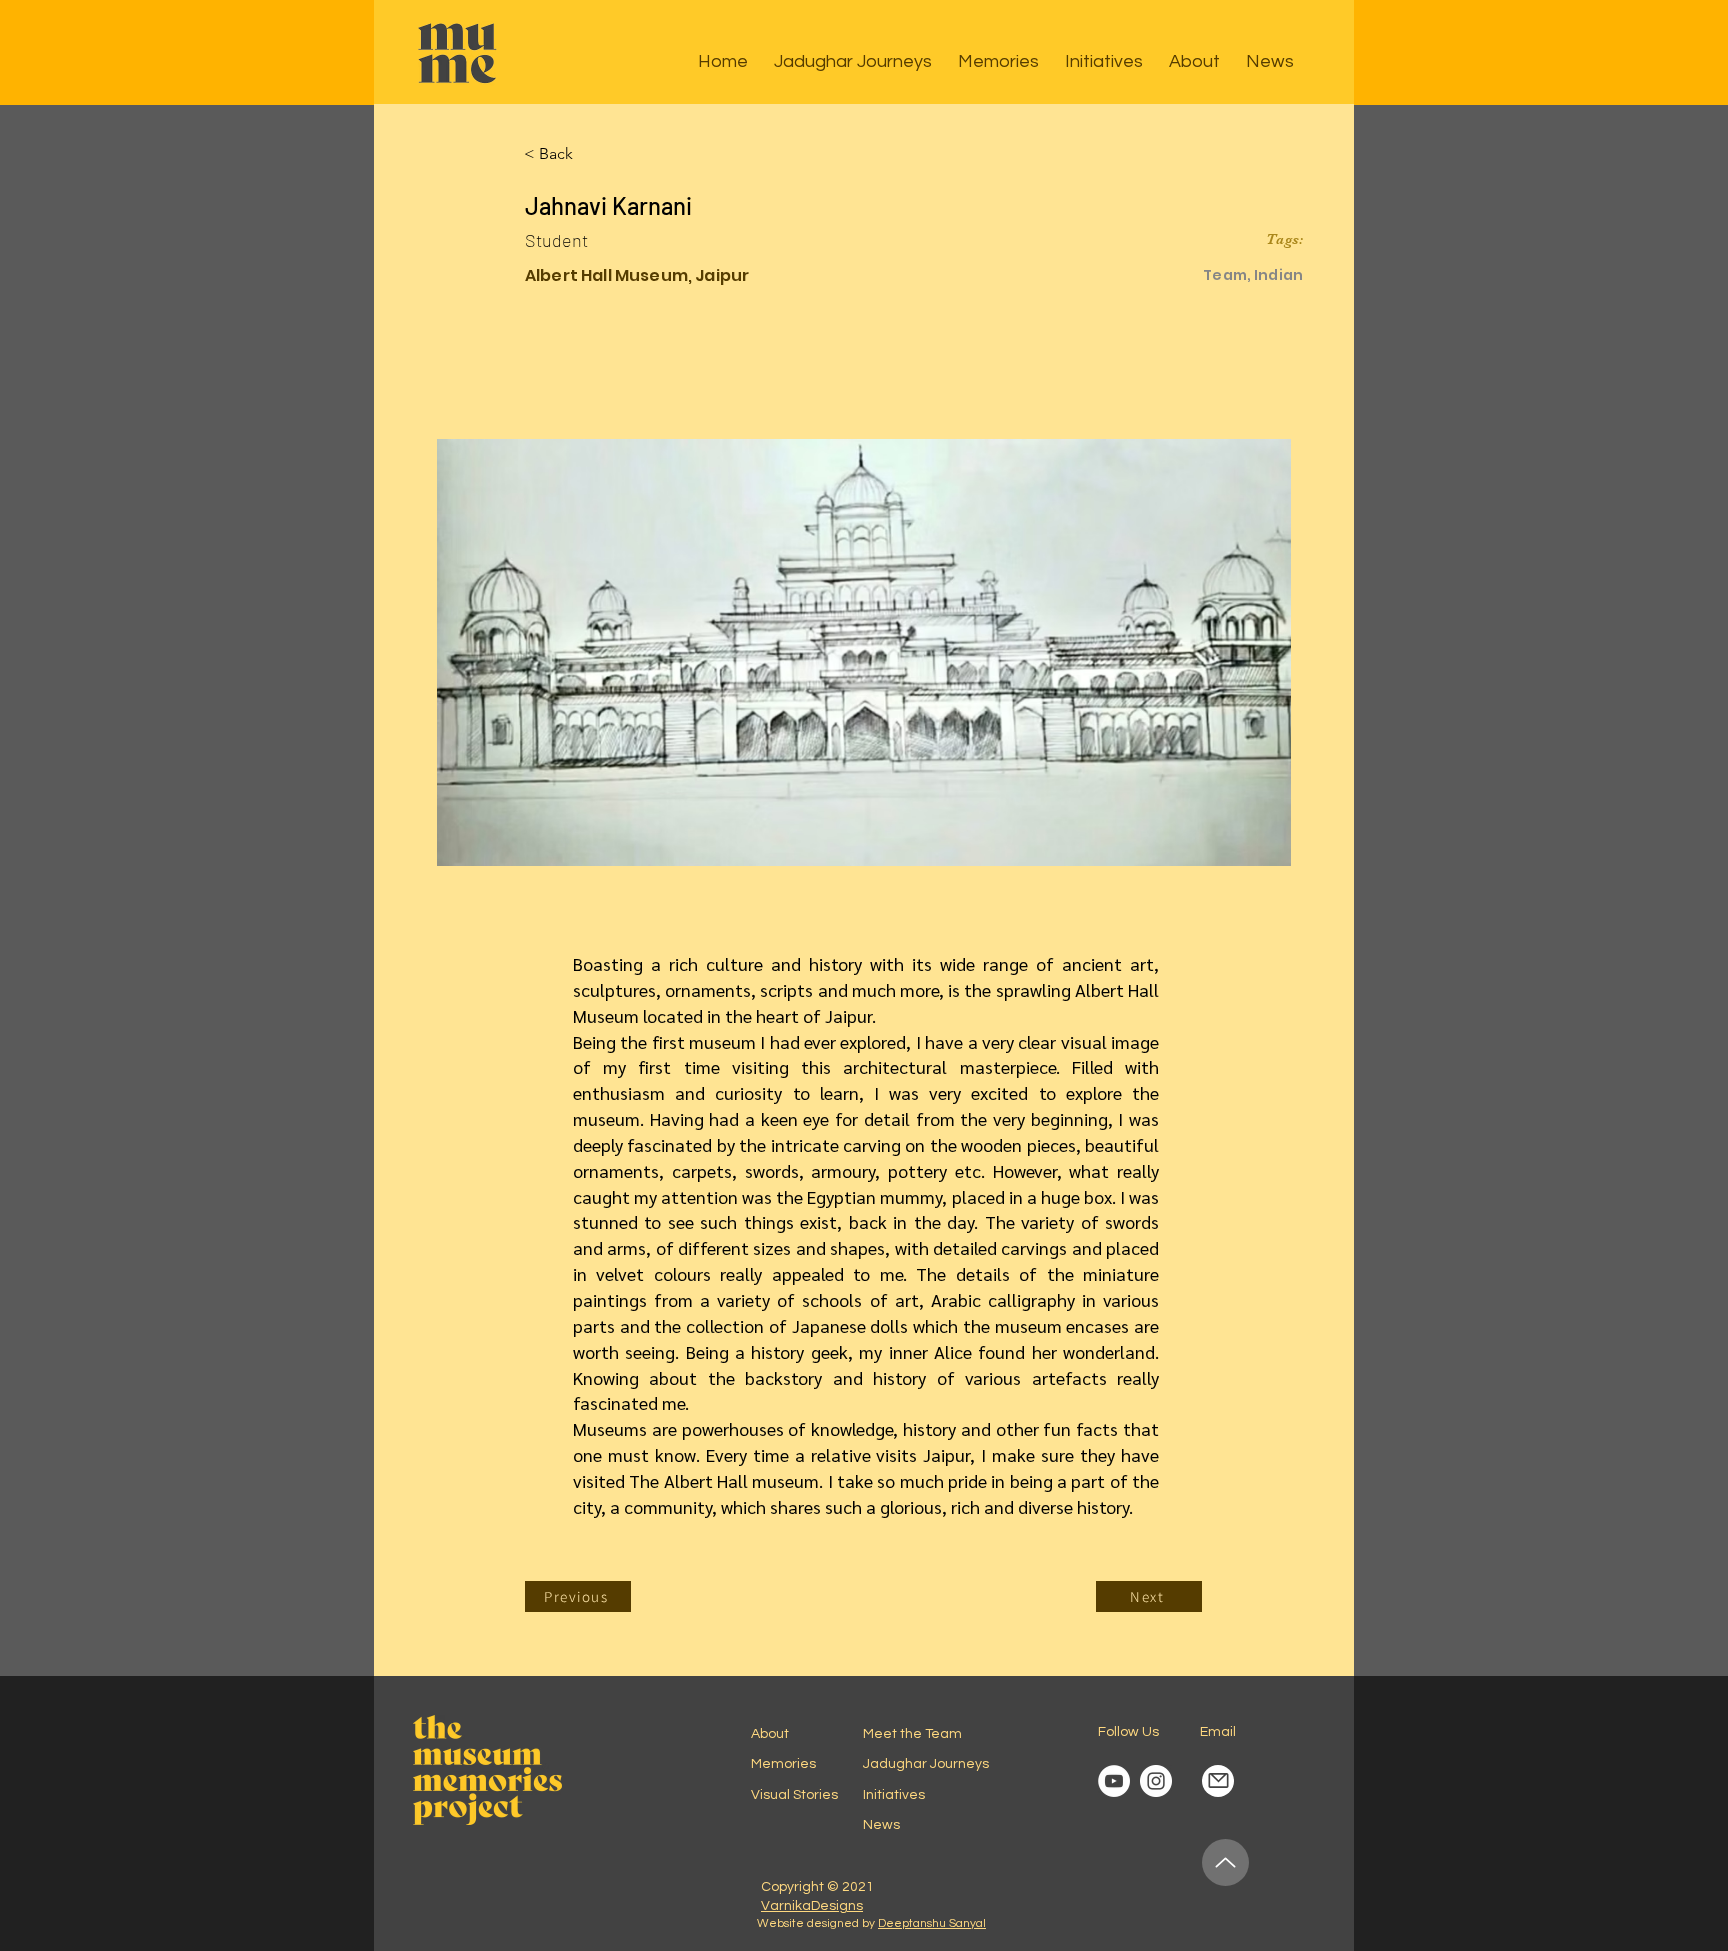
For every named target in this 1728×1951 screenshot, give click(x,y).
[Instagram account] (1156, 1781)
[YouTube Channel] (1114, 1781)
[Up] (1225, 1862)
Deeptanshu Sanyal (932, 1923)
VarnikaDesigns (812, 1906)
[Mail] (1218, 1781)
